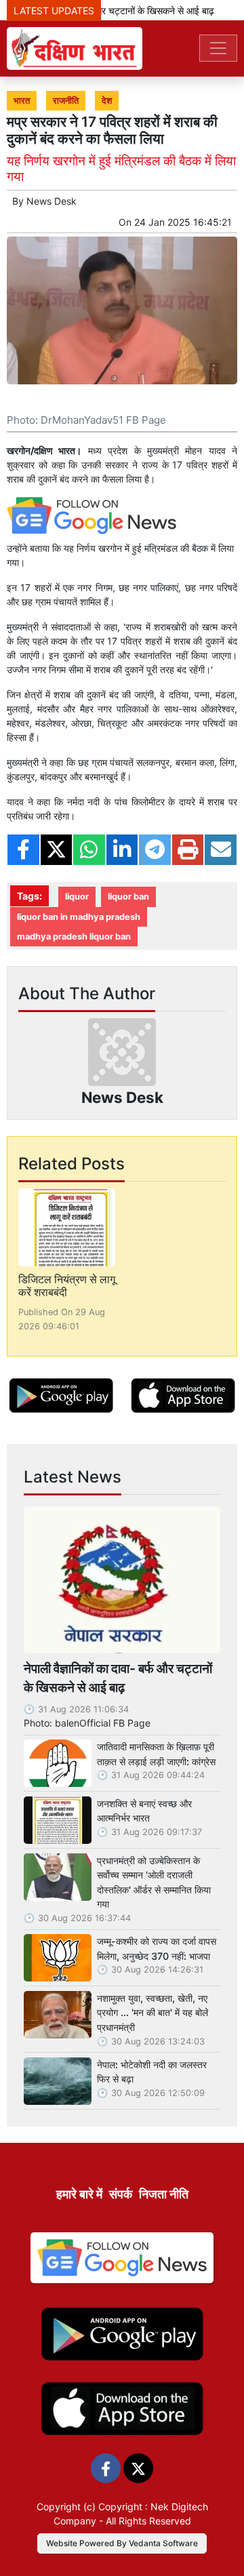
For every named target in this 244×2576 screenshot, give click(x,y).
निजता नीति (164, 2194)
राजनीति (66, 101)
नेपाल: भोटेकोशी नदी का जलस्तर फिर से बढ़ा (152, 2072)
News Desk (52, 201)
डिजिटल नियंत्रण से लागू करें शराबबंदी (67, 1286)
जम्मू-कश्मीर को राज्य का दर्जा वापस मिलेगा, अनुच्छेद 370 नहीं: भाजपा (157, 1949)
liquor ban (128, 897)
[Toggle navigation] (218, 48)
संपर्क (121, 2194)
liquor (77, 897)
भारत (22, 101)
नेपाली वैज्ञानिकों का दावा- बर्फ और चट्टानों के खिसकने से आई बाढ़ (118, 1678)
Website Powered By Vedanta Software (122, 2543)
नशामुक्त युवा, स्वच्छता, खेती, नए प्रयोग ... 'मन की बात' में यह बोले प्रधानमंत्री (152, 2013)
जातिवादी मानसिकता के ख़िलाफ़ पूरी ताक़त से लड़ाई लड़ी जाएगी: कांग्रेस (156, 1754)
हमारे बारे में (79, 2194)
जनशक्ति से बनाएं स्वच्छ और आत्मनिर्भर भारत (144, 1811)
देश (107, 101)
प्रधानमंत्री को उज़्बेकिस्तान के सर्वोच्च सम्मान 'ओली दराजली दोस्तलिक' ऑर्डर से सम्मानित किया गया (154, 1883)
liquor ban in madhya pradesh (79, 917)
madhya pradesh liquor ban (74, 937)
